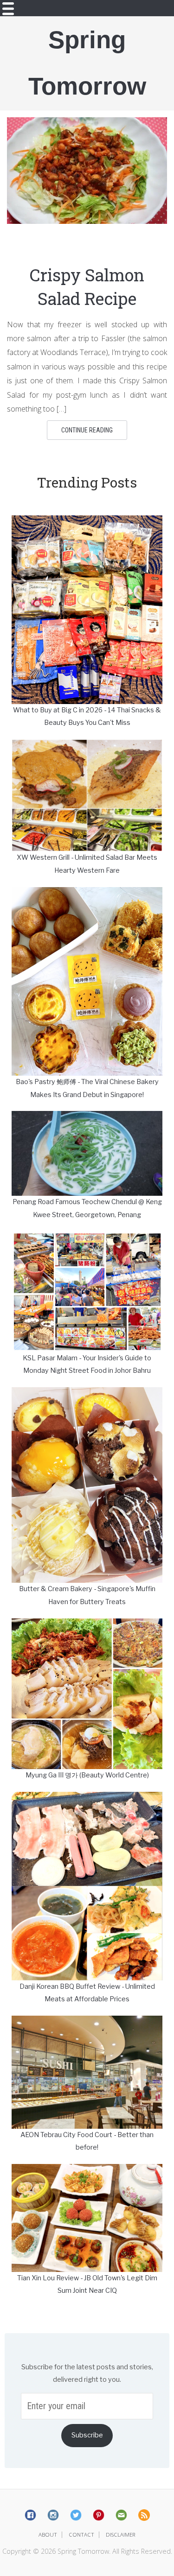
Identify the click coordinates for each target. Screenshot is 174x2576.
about (48, 2535)
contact (81, 2535)
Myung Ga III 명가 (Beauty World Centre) (87, 1775)
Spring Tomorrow (87, 63)
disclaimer (121, 2535)
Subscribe (87, 2435)
